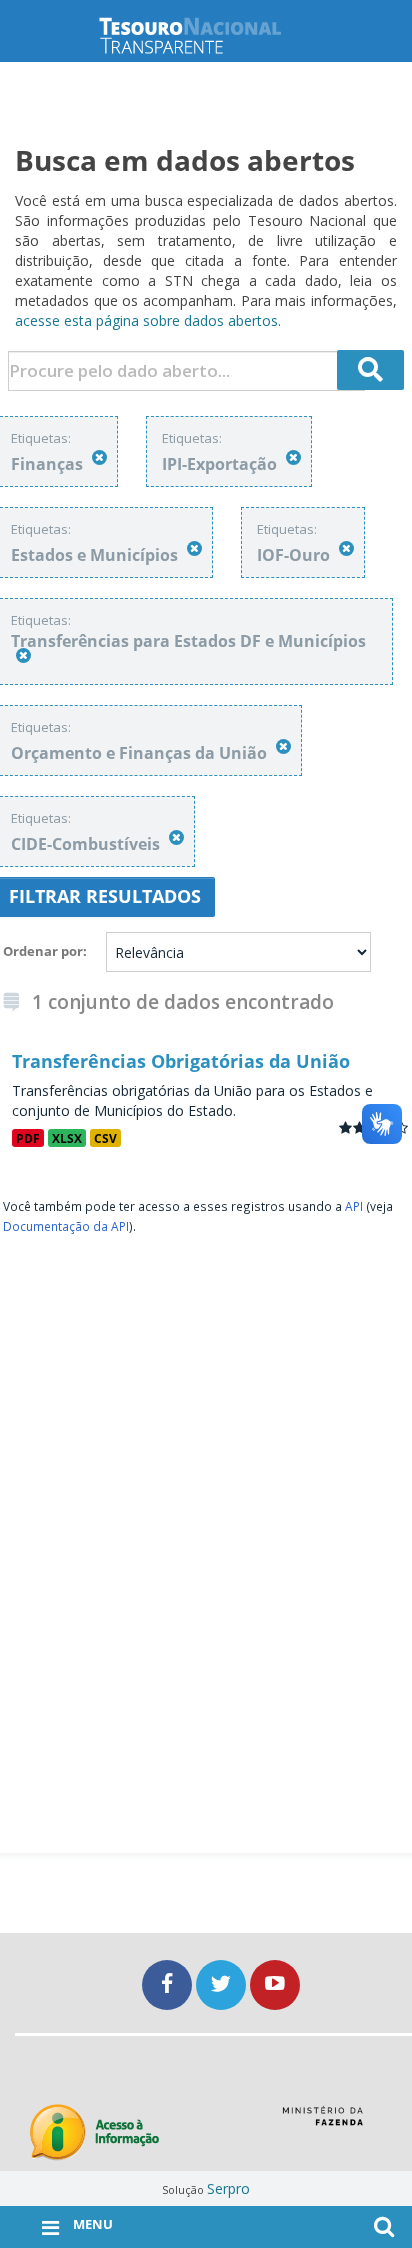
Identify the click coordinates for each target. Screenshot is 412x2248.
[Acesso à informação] (94, 2132)
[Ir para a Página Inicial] (206, 35)
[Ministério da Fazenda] (322, 2123)
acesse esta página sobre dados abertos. (148, 320)
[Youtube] (275, 1984)
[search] (371, 370)
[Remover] (99, 457)
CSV (105, 1138)
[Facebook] (169, 1984)
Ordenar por (43, 951)
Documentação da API (66, 1226)
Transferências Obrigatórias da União (181, 1061)
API (354, 1206)
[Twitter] (223, 1984)
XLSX (67, 1138)
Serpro (228, 2188)
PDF (28, 1138)
